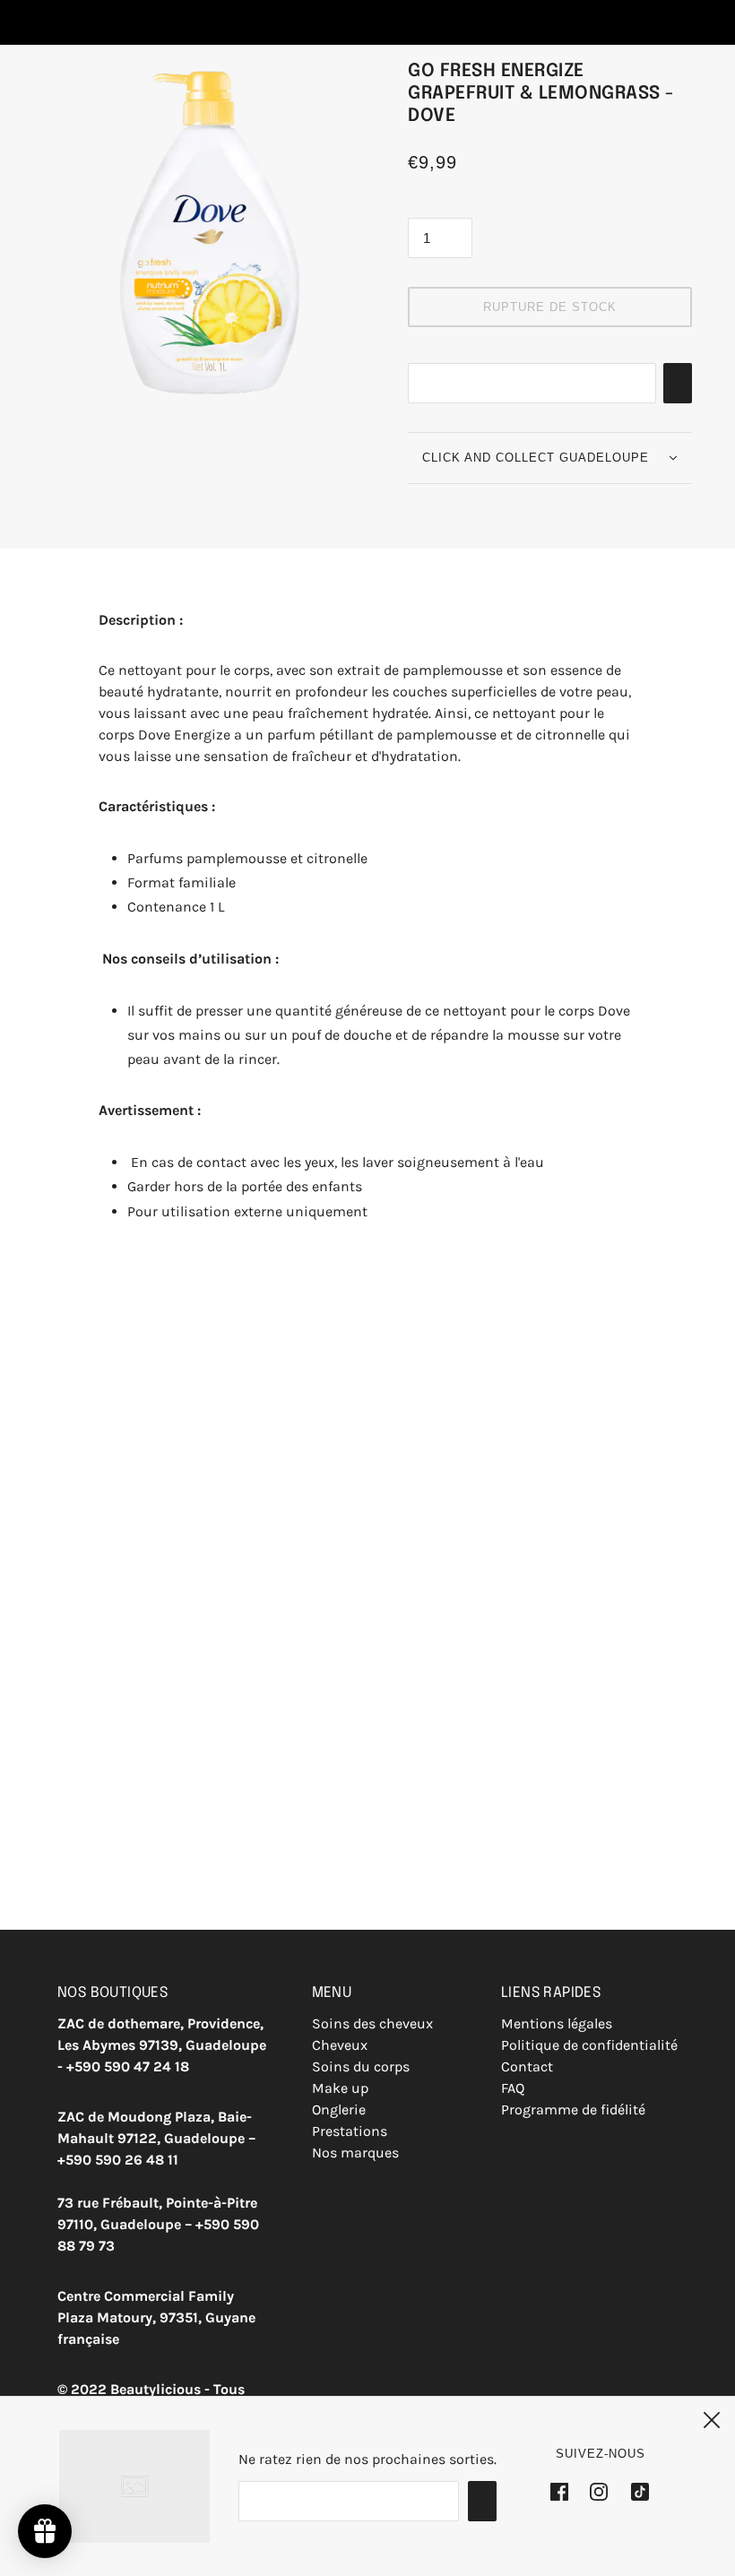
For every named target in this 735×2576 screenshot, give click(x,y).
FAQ (513, 2088)
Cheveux (340, 2045)
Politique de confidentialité (589, 2045)
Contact (527, 2066)
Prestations (350, 2131)
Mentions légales (557, 2023)
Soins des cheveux (372, 2023)
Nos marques (355, 2152)
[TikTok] (635, 2491)
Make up (340, 2088)
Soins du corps (361, 2066)
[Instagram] (599, 2491)
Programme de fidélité (384, 2174)
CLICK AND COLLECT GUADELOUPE (536, 458)
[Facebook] (565, 2491)
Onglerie (339, 2109)
